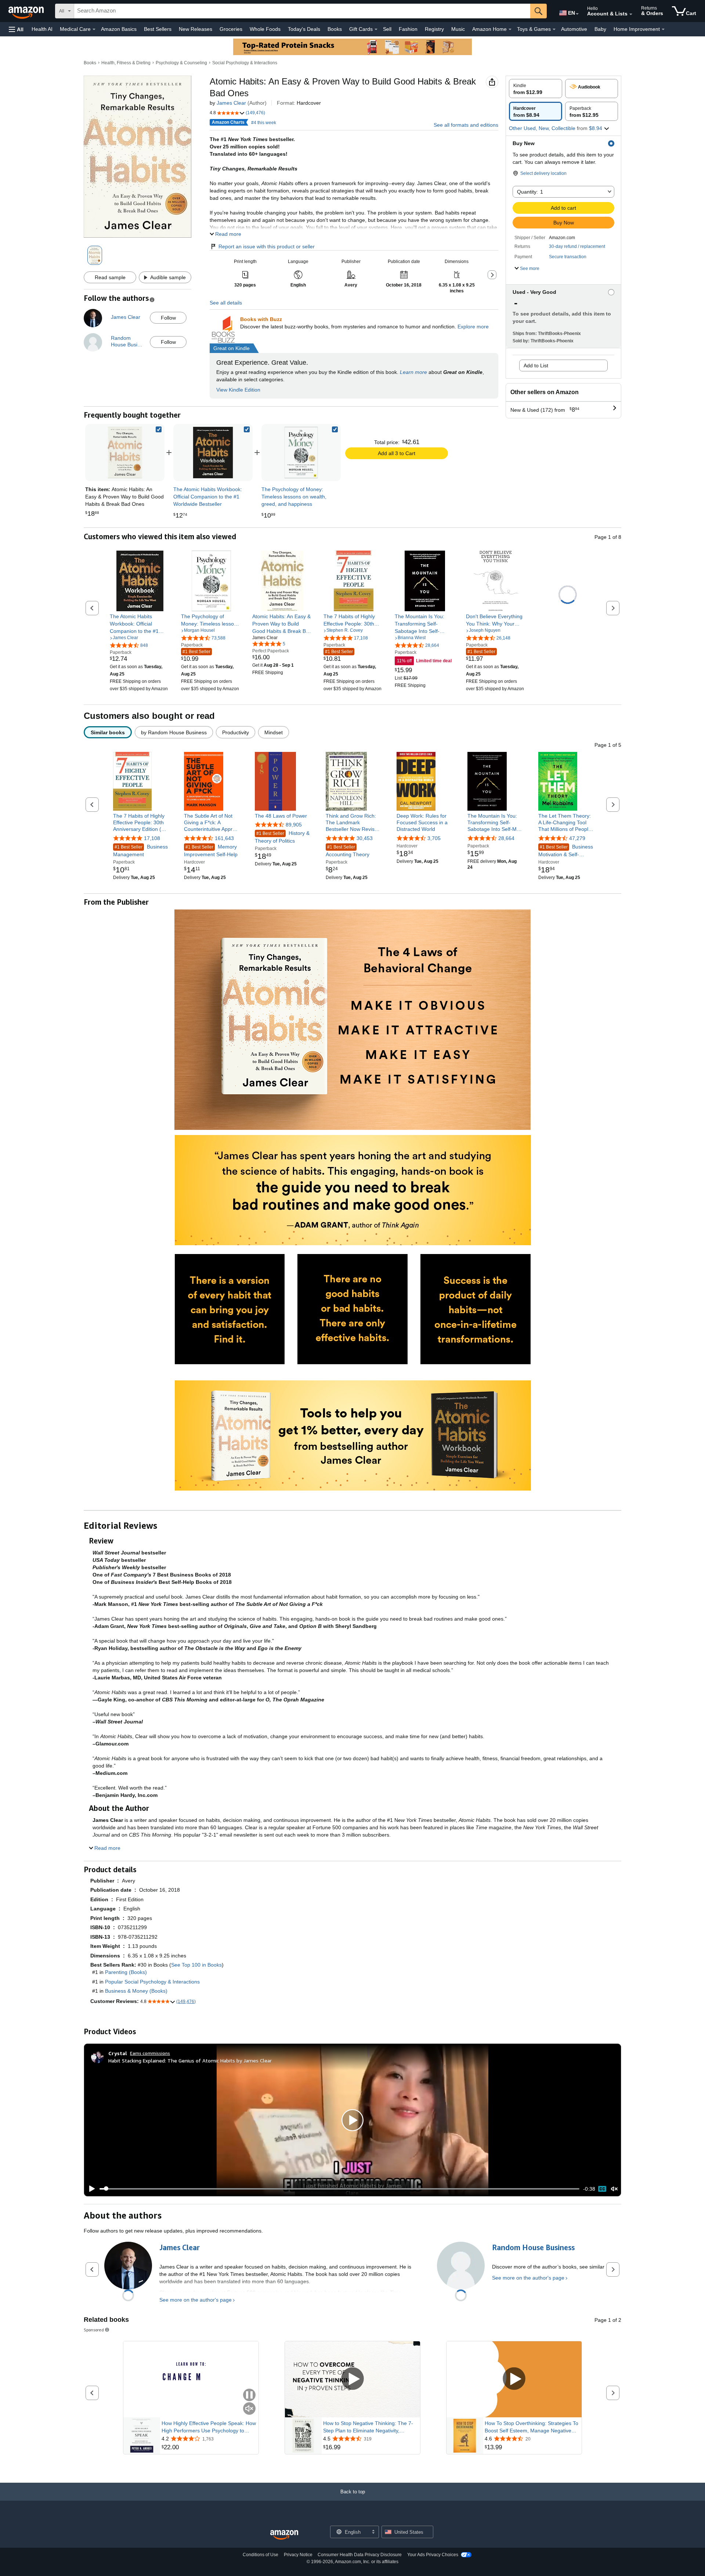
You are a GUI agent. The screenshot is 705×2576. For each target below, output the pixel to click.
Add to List (536, 365)
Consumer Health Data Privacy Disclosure (360, 2555)
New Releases (196, 29)
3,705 (434, 838)
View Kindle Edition (238, 390)
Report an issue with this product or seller (267, 246)
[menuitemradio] (602, 2189)
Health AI (42, 29)
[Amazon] (27, 11)
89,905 (294, 825)
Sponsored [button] (94, 2330)
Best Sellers (158, 29)
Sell (387, 29)
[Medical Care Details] (94, 29)
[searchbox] (302, 11)
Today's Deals (304, 29)
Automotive (574, 29)
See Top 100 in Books (196, 1965)
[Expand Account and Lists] (631, 14)
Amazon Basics (119, 29)
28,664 (506, 838)
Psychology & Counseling (181, 63)
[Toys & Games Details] (554, 29)
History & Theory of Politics (282, 837)
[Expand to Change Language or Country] (577, 14)
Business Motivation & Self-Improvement (566, 851)
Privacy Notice (298, 2555)
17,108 (152, 838)
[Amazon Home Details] (510, 29)
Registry (434, 29)
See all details (226, 303)
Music (458, 29)
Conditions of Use (261, 2555)
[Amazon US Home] (284, 2535)
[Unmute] (614, 2189)
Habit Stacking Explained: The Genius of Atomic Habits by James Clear (190, 2060)
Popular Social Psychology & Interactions (152, 1982)
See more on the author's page (196, 2300)
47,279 (577, 838)
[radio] (536, 89)
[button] (16, 29)
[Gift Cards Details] (376, 29)
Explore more (473, 327)
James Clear (231, 103)
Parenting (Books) (126, 1972)
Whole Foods (265, 29)
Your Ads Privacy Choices (433, 2555)
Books (335, 29)
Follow (168, 318)
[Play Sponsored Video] (352, 2379)
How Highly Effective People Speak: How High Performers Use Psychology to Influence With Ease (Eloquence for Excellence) (209, 2427)
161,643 (224, 838)
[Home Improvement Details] (663, 29)
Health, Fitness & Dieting (126, 63)
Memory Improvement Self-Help (211, 851)
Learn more (413, 372)
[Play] (90, 2189)
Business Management (140, 851)
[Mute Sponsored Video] (249, 2409)
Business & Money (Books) (136, 1991)
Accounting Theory (348, 851)
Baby (600, 29)
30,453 (365, 838)
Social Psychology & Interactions (245, 63)
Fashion (408, 29)
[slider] (339, 2189)
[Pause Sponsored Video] (249, 2395)
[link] (213, 453)
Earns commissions (150, 2053)
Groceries (231, 29)
